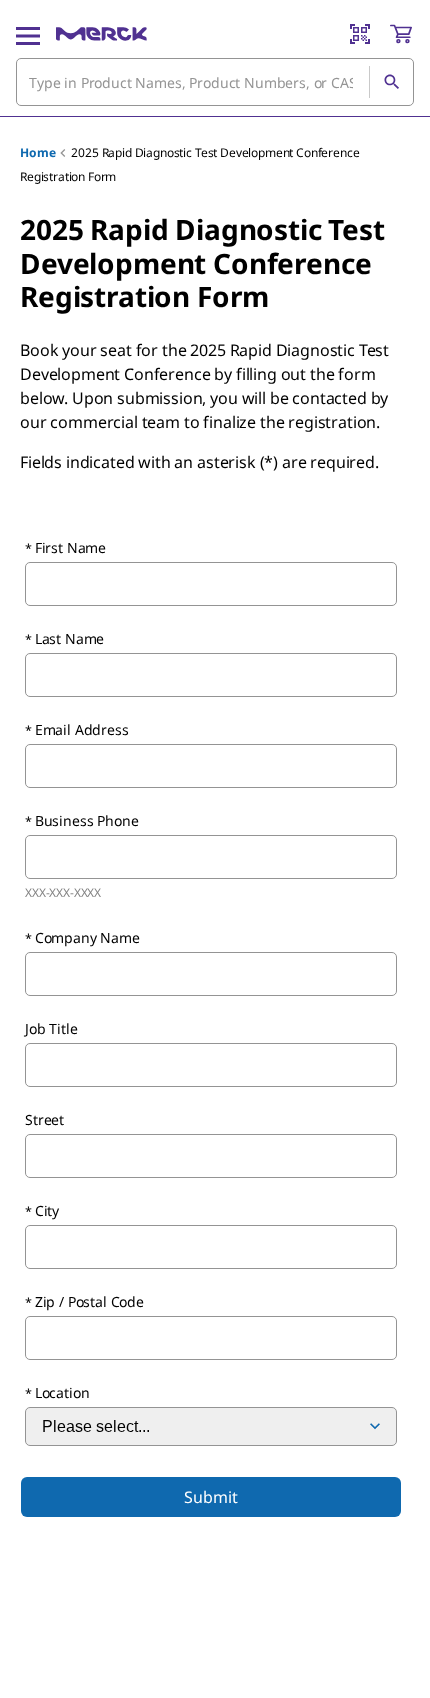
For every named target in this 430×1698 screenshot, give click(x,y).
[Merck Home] (101, 34)
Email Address (82, 729)
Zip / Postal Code (89, 1301)
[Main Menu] (28, 34)
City (47, 1210)
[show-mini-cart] (401, 34)
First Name (70, 547)
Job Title (51, 1028)
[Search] (391, 82)
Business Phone (87, 820)
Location (62, 1392)
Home (37, 152)
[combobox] (215, 82)
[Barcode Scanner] (360, 34)
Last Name (70, 638)
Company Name (87, 937)
